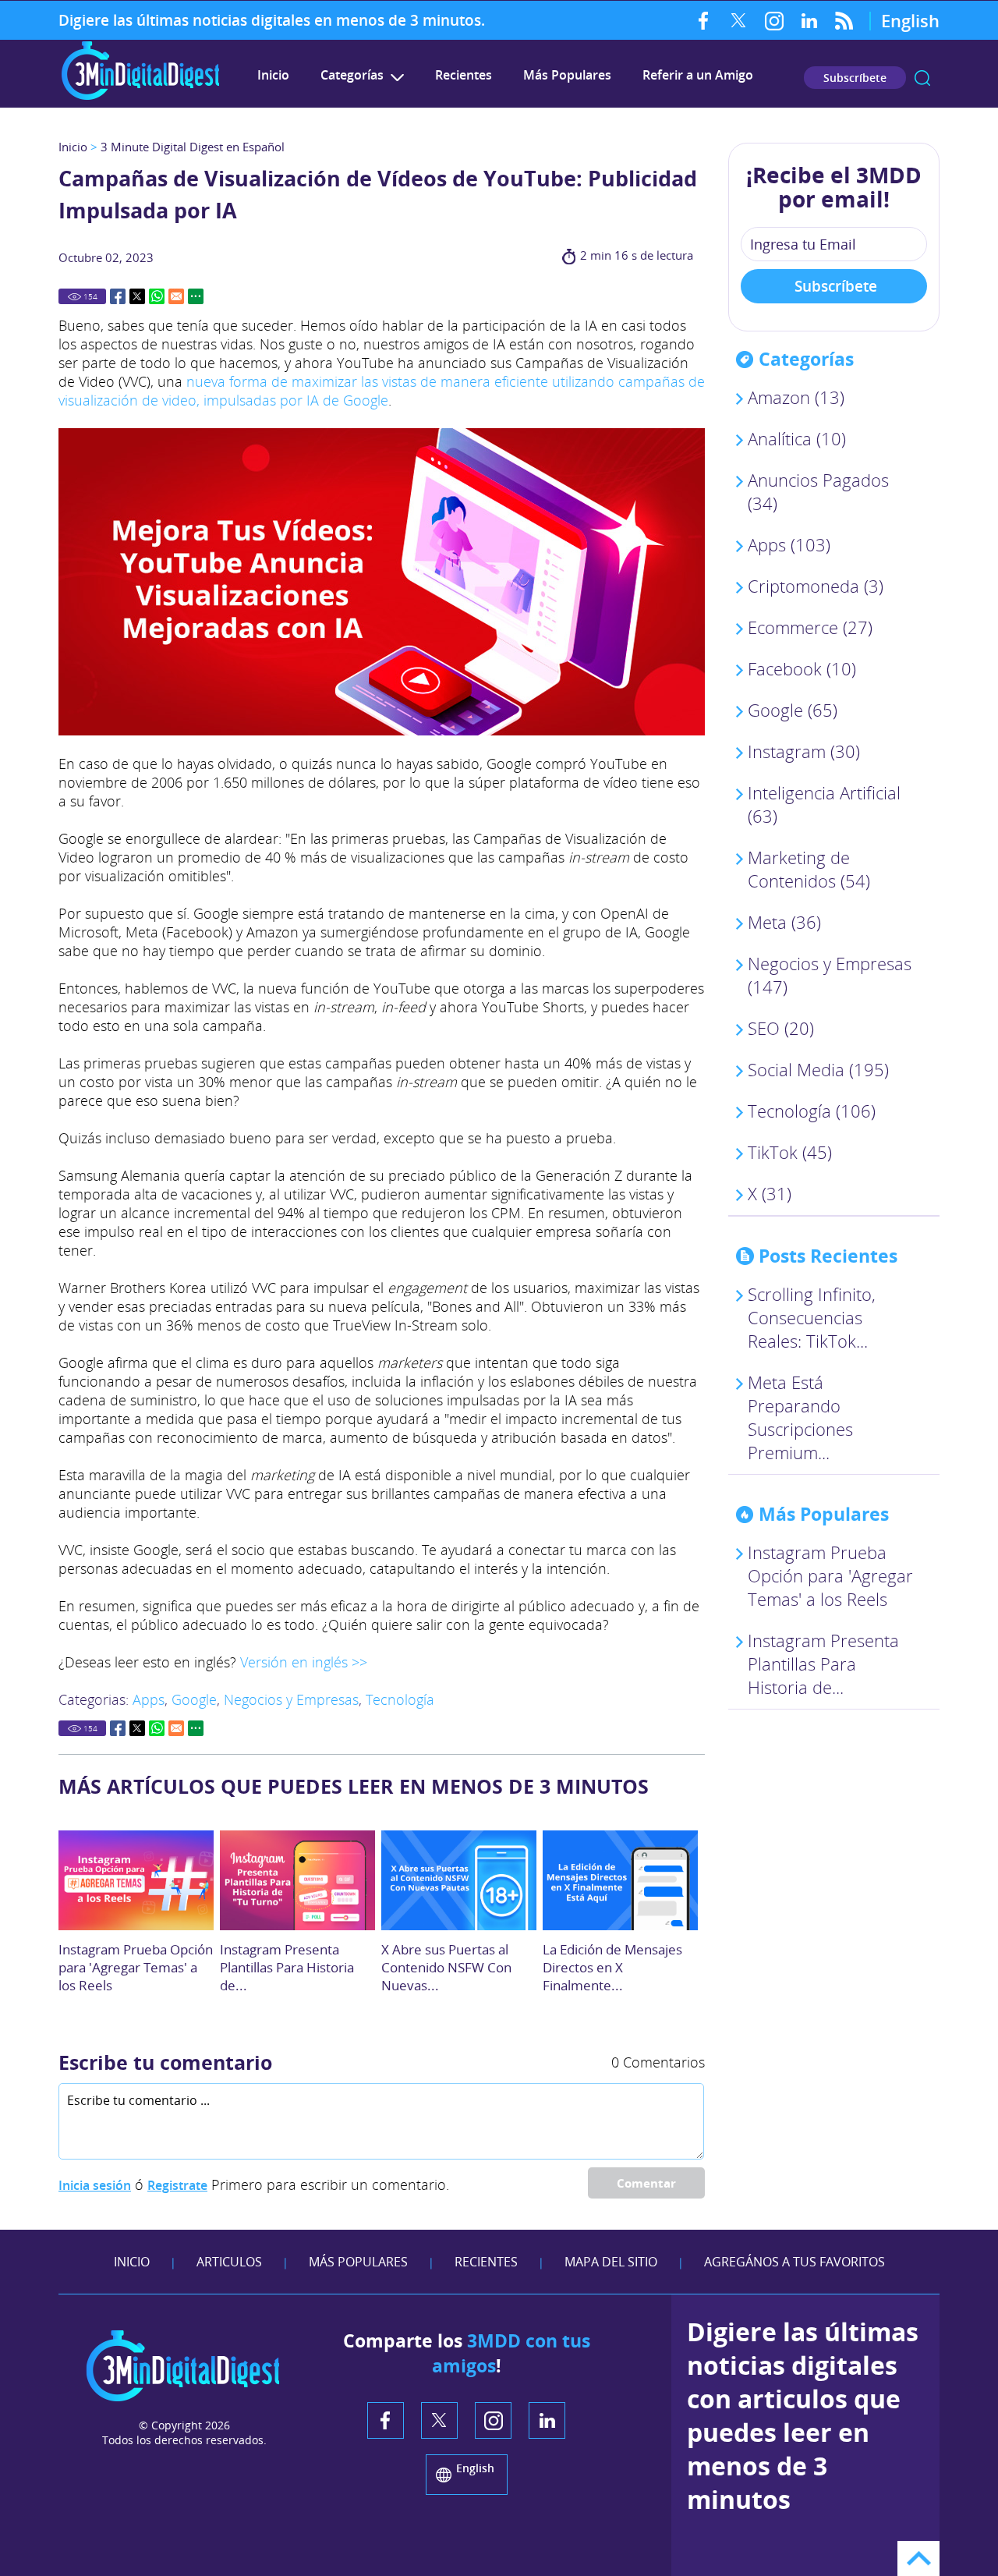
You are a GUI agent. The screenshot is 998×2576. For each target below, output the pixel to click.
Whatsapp (157, 296)
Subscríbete (855, 78)
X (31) (770, 1193)
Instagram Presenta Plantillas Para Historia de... (287, 1967)
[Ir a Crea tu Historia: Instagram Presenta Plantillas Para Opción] (297, 1880)
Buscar (922, 78)
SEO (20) (781, 1028)
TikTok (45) (790, 1152)
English (910, 20)
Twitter (739, 20)
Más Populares (567, 75)
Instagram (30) (804, 751)
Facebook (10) (802, 668)
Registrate (177, 2185)
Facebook (704, 20)
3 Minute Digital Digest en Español (193, 147)
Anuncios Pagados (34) (818, 491)
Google (194, 1699)
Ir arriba (918, 2558)
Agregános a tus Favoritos (795, 2262)
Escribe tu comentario (165, 2062)
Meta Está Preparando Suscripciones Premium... (800, 1417)
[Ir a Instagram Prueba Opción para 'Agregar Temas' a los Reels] (136, 1880)
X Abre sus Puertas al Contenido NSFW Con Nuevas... (446, 1967)
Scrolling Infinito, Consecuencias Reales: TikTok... (812, 1317)
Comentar (646, 2183)
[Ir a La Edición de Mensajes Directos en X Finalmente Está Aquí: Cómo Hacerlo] (620, 1880)
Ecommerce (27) (810, 627)
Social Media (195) (818, 1069)
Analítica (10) (797, 438)
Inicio (273, 75)
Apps (149, 1699)
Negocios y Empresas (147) (830, 975)
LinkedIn (809, 20)
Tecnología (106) (812, 1111)
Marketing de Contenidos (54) (809, 869)
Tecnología (400, 1699)
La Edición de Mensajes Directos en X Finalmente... (612, 1967)
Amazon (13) (796, 397)
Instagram (774, 20)
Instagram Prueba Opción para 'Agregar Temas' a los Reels (136, 1967)
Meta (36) (784, 922)
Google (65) (793, 710)
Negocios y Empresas (291, 1699)
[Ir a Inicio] (140, 98)
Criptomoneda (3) (816, 586)
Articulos (229, 2262)
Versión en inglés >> (304, 1662)
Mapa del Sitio (611, 2262)
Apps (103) (789, 544)
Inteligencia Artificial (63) (824, 804)
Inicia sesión (95, 2185)
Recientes (464, 75)
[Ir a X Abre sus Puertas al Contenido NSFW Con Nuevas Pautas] (459, 1880)
